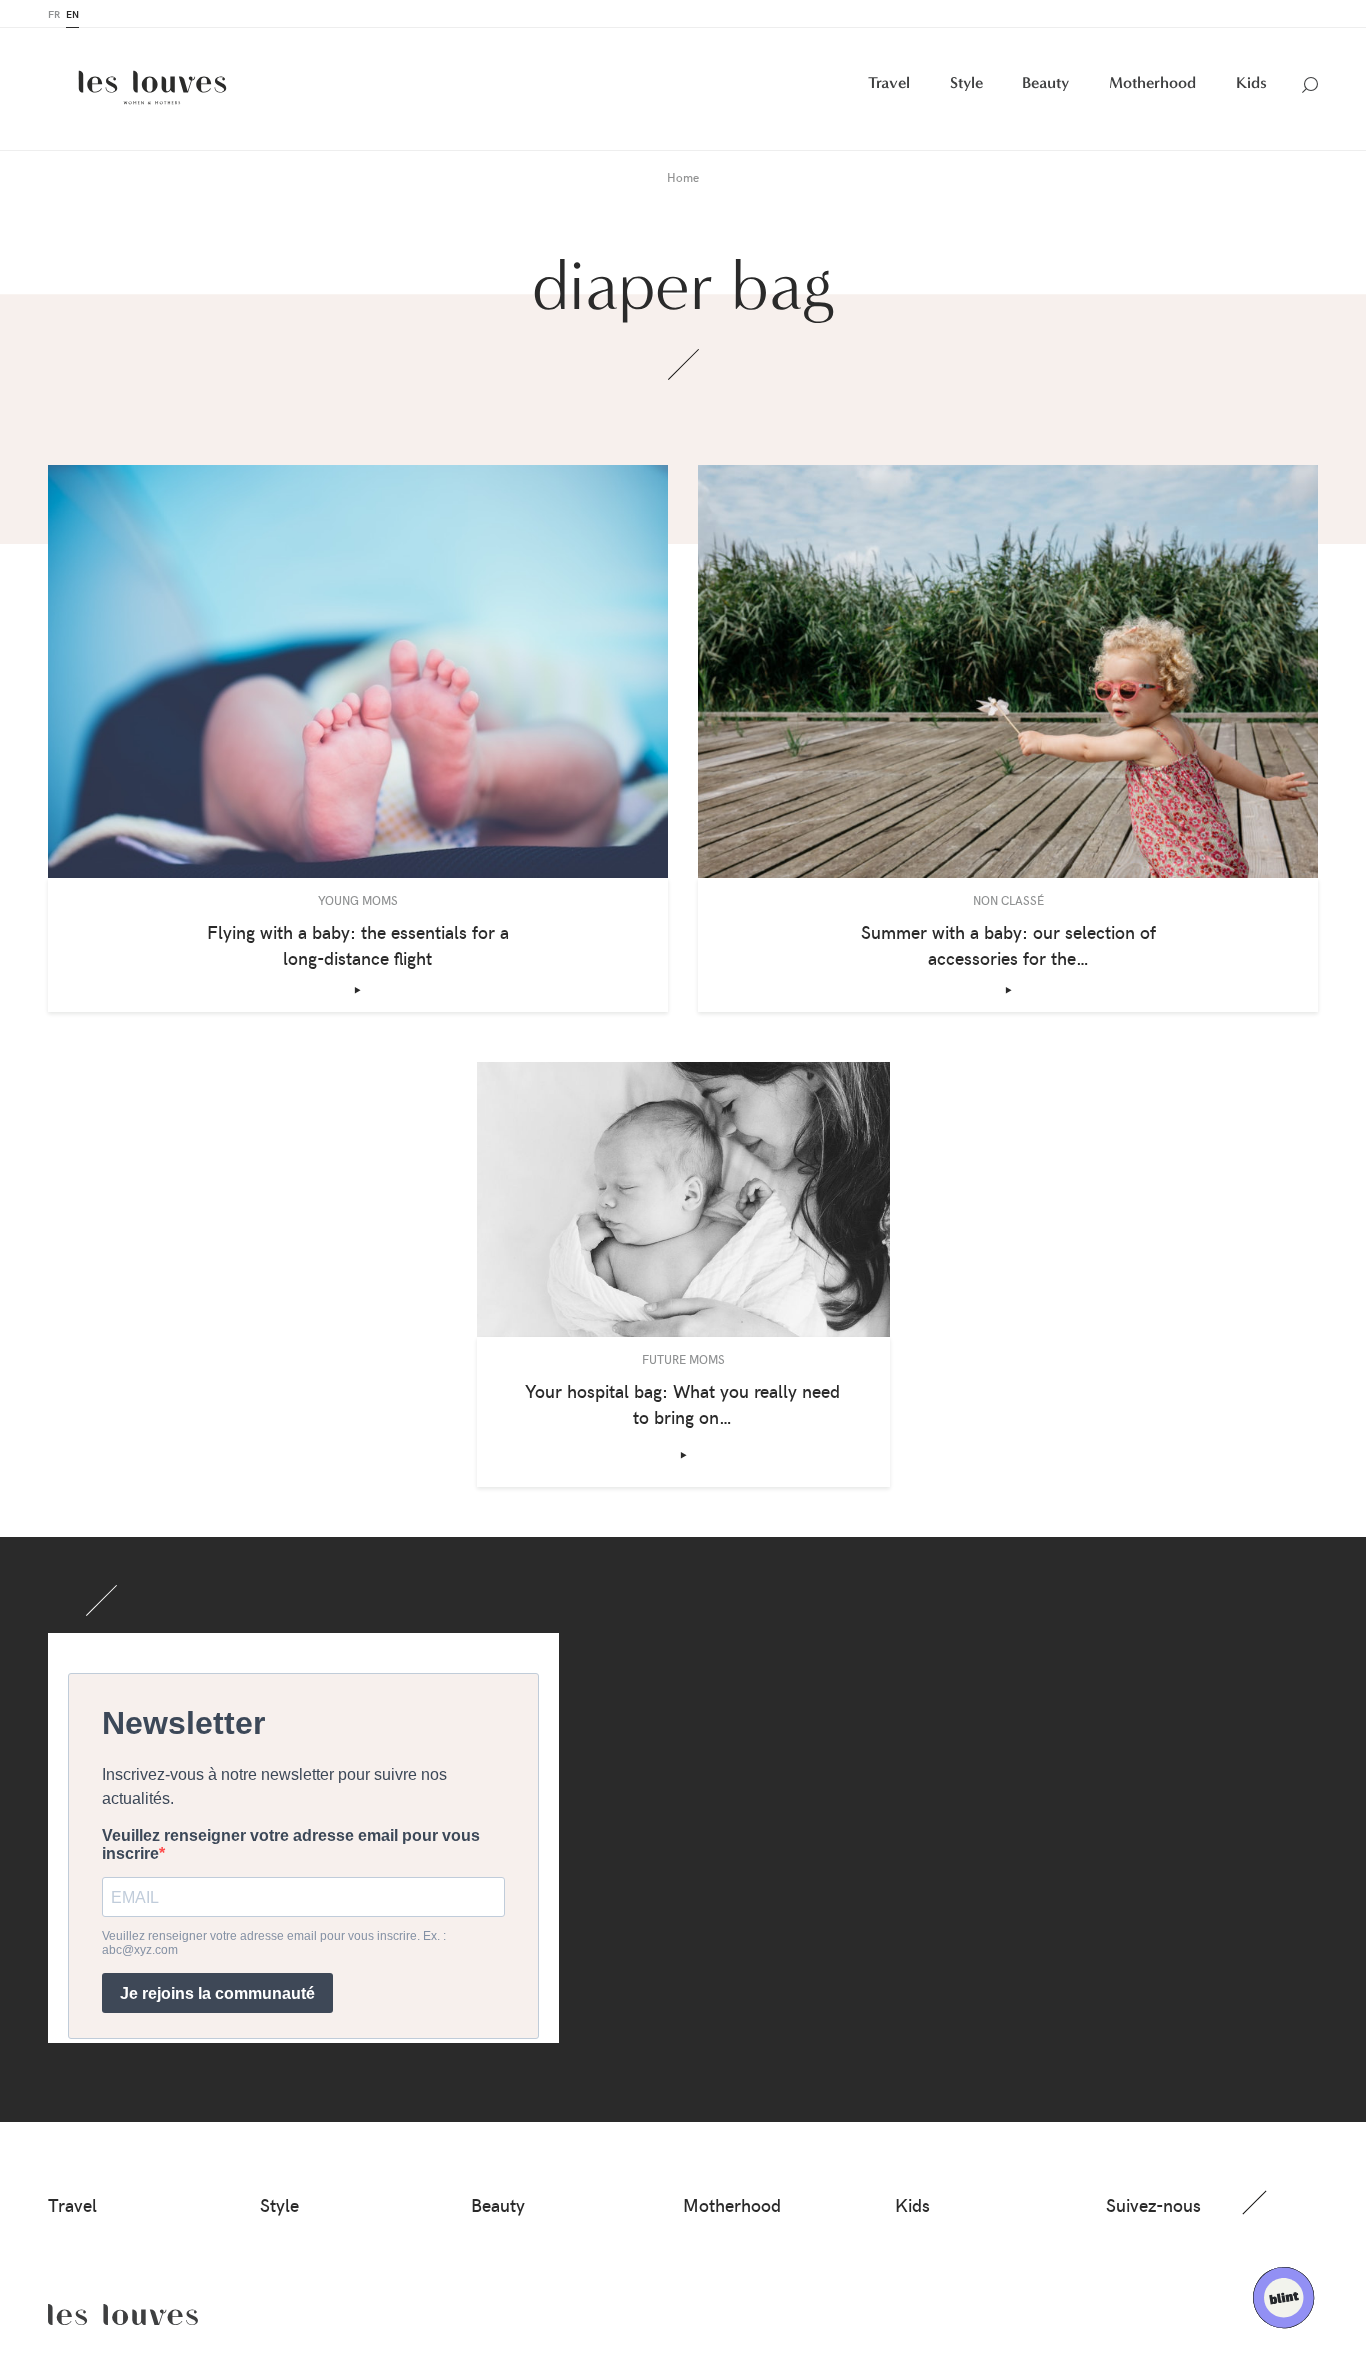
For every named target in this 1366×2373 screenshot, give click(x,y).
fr (54, 14)
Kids (1251, 82)
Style (966, 82)
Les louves (123, 2315)
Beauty (1045, 82)
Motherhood (1152, 82)
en (72, 14)
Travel (889, 82)
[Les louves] (152, 87)
